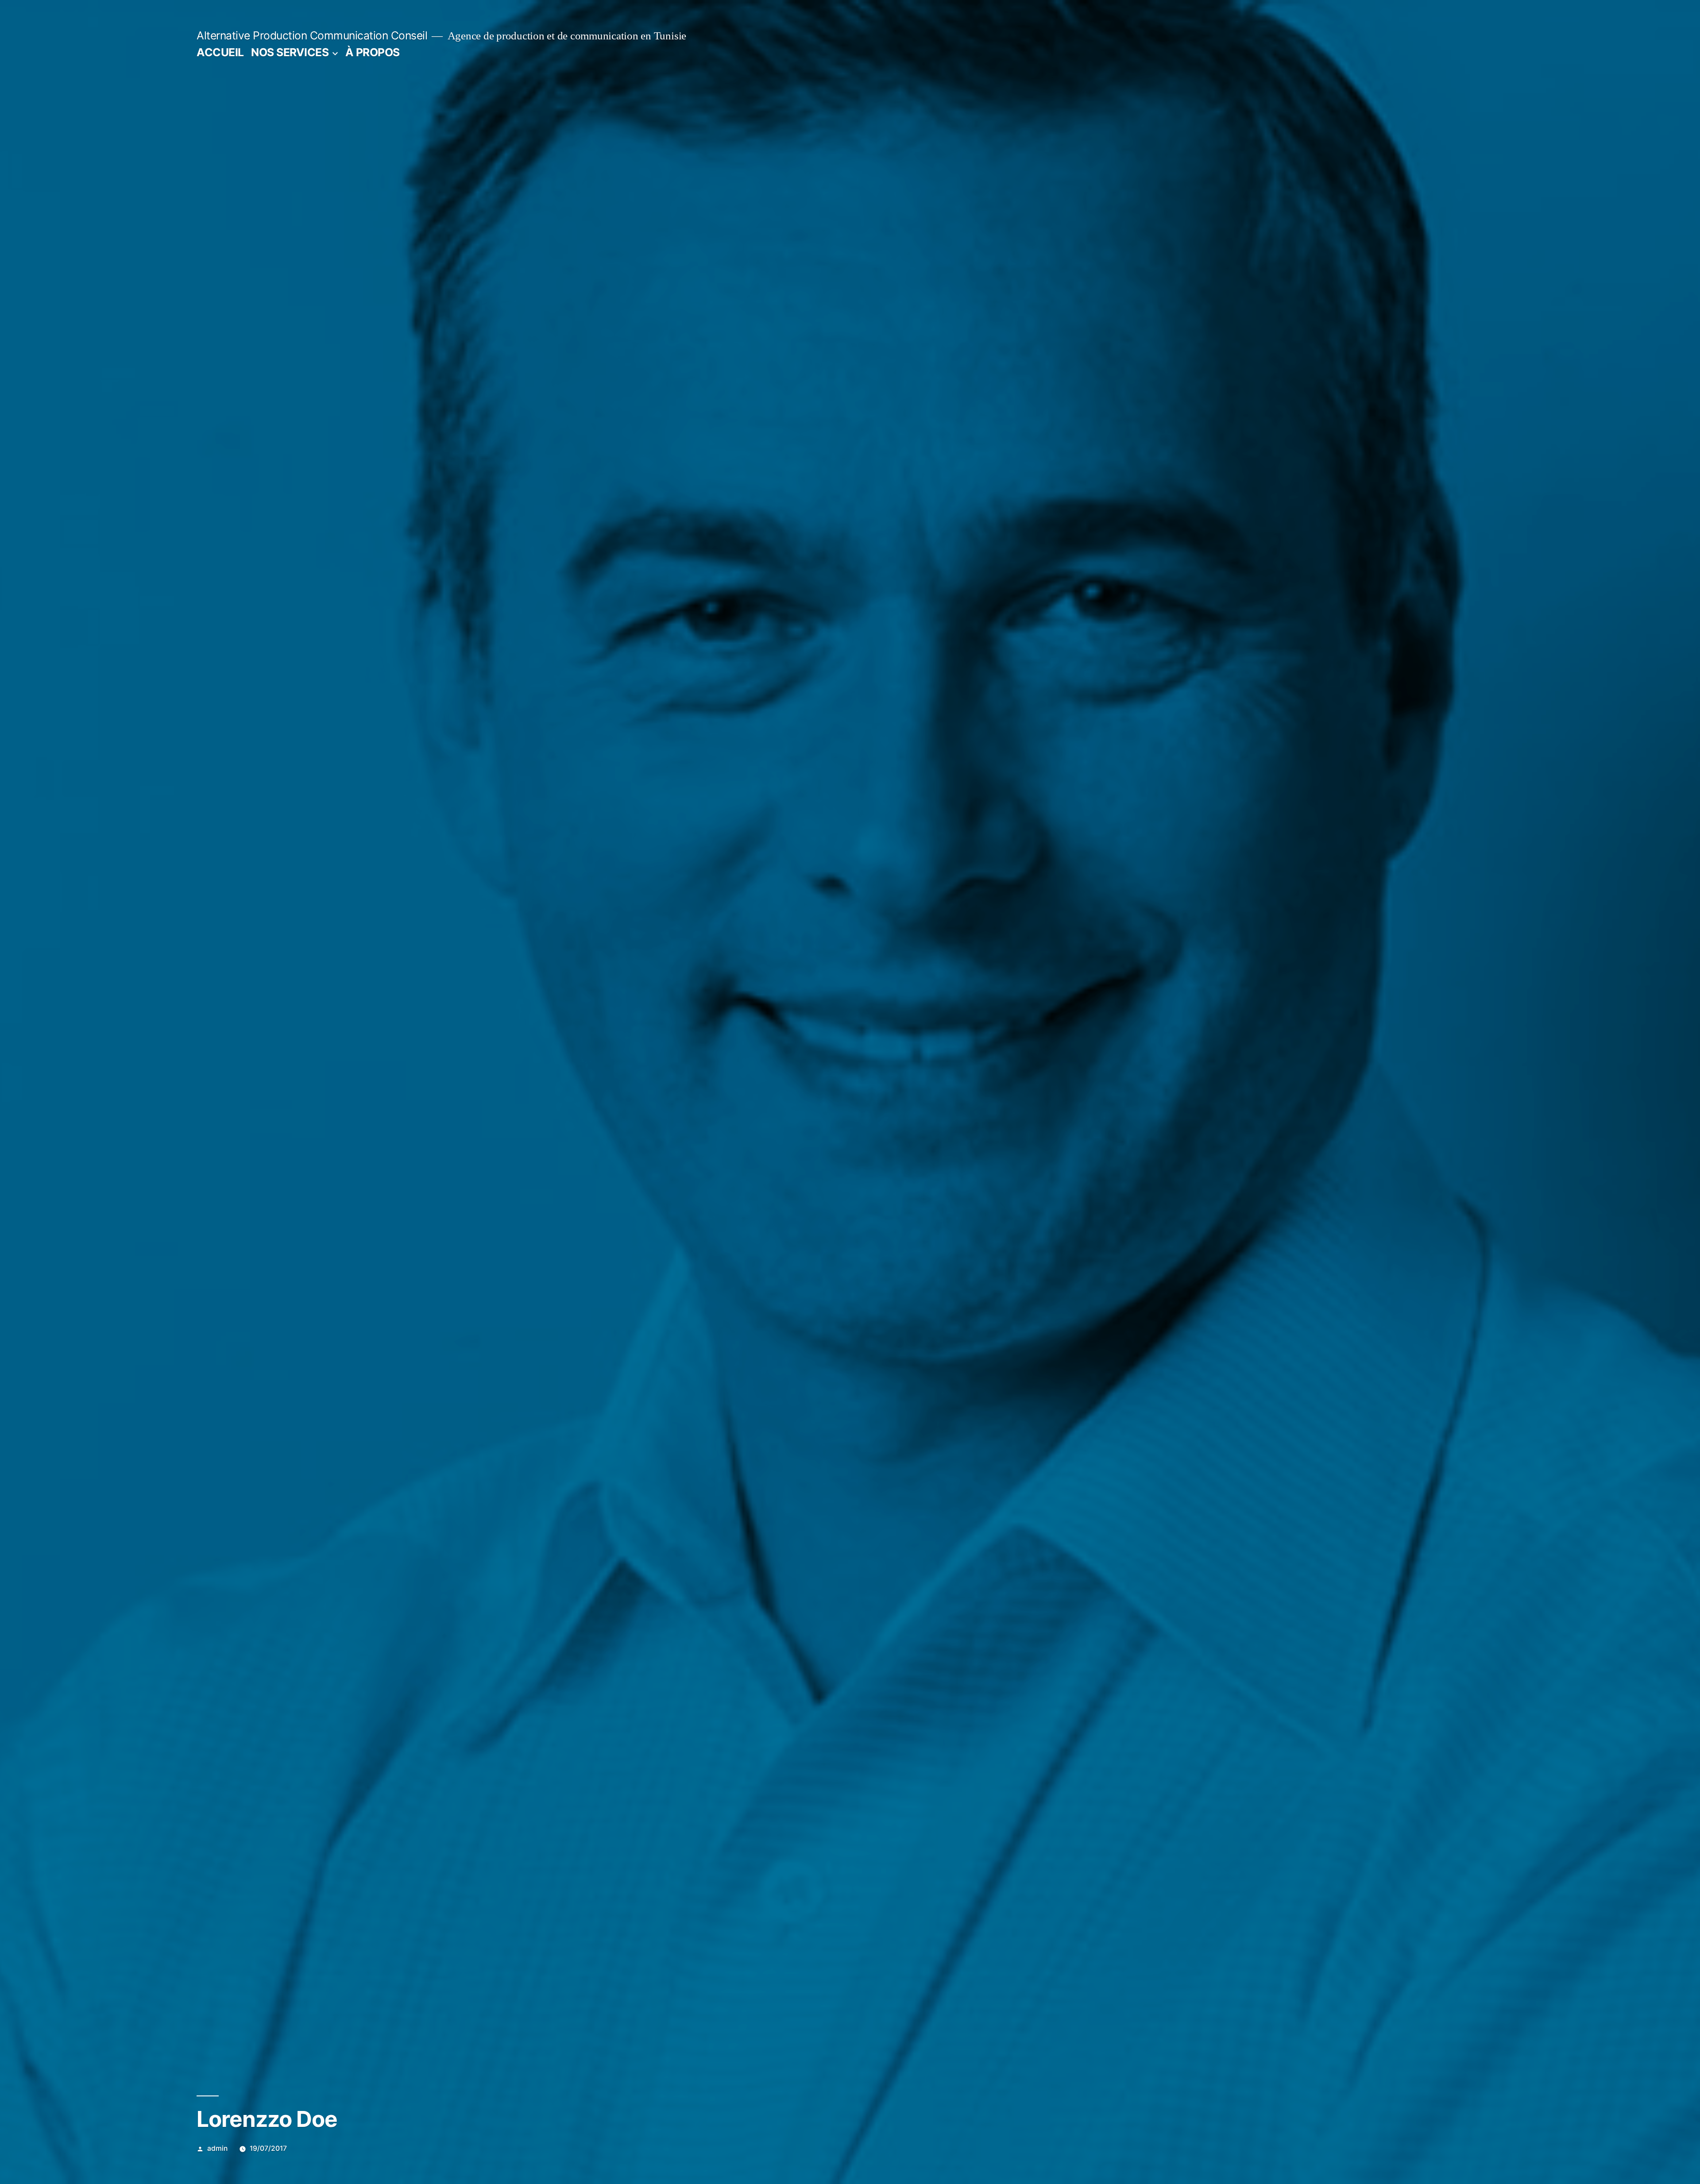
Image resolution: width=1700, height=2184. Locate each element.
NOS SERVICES (290, 52)
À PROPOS (373, 52)
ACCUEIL (220, 52)
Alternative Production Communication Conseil (312, 35)
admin (217, 2148)
